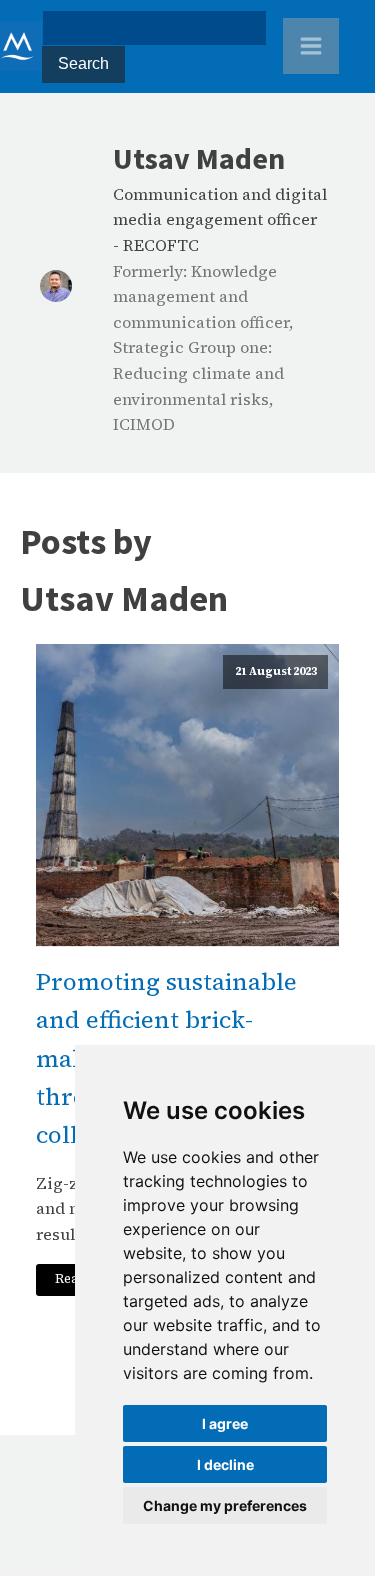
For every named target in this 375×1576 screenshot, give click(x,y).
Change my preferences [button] (225, 1505)
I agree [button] (225, 1423)
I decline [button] (225, 1464)
